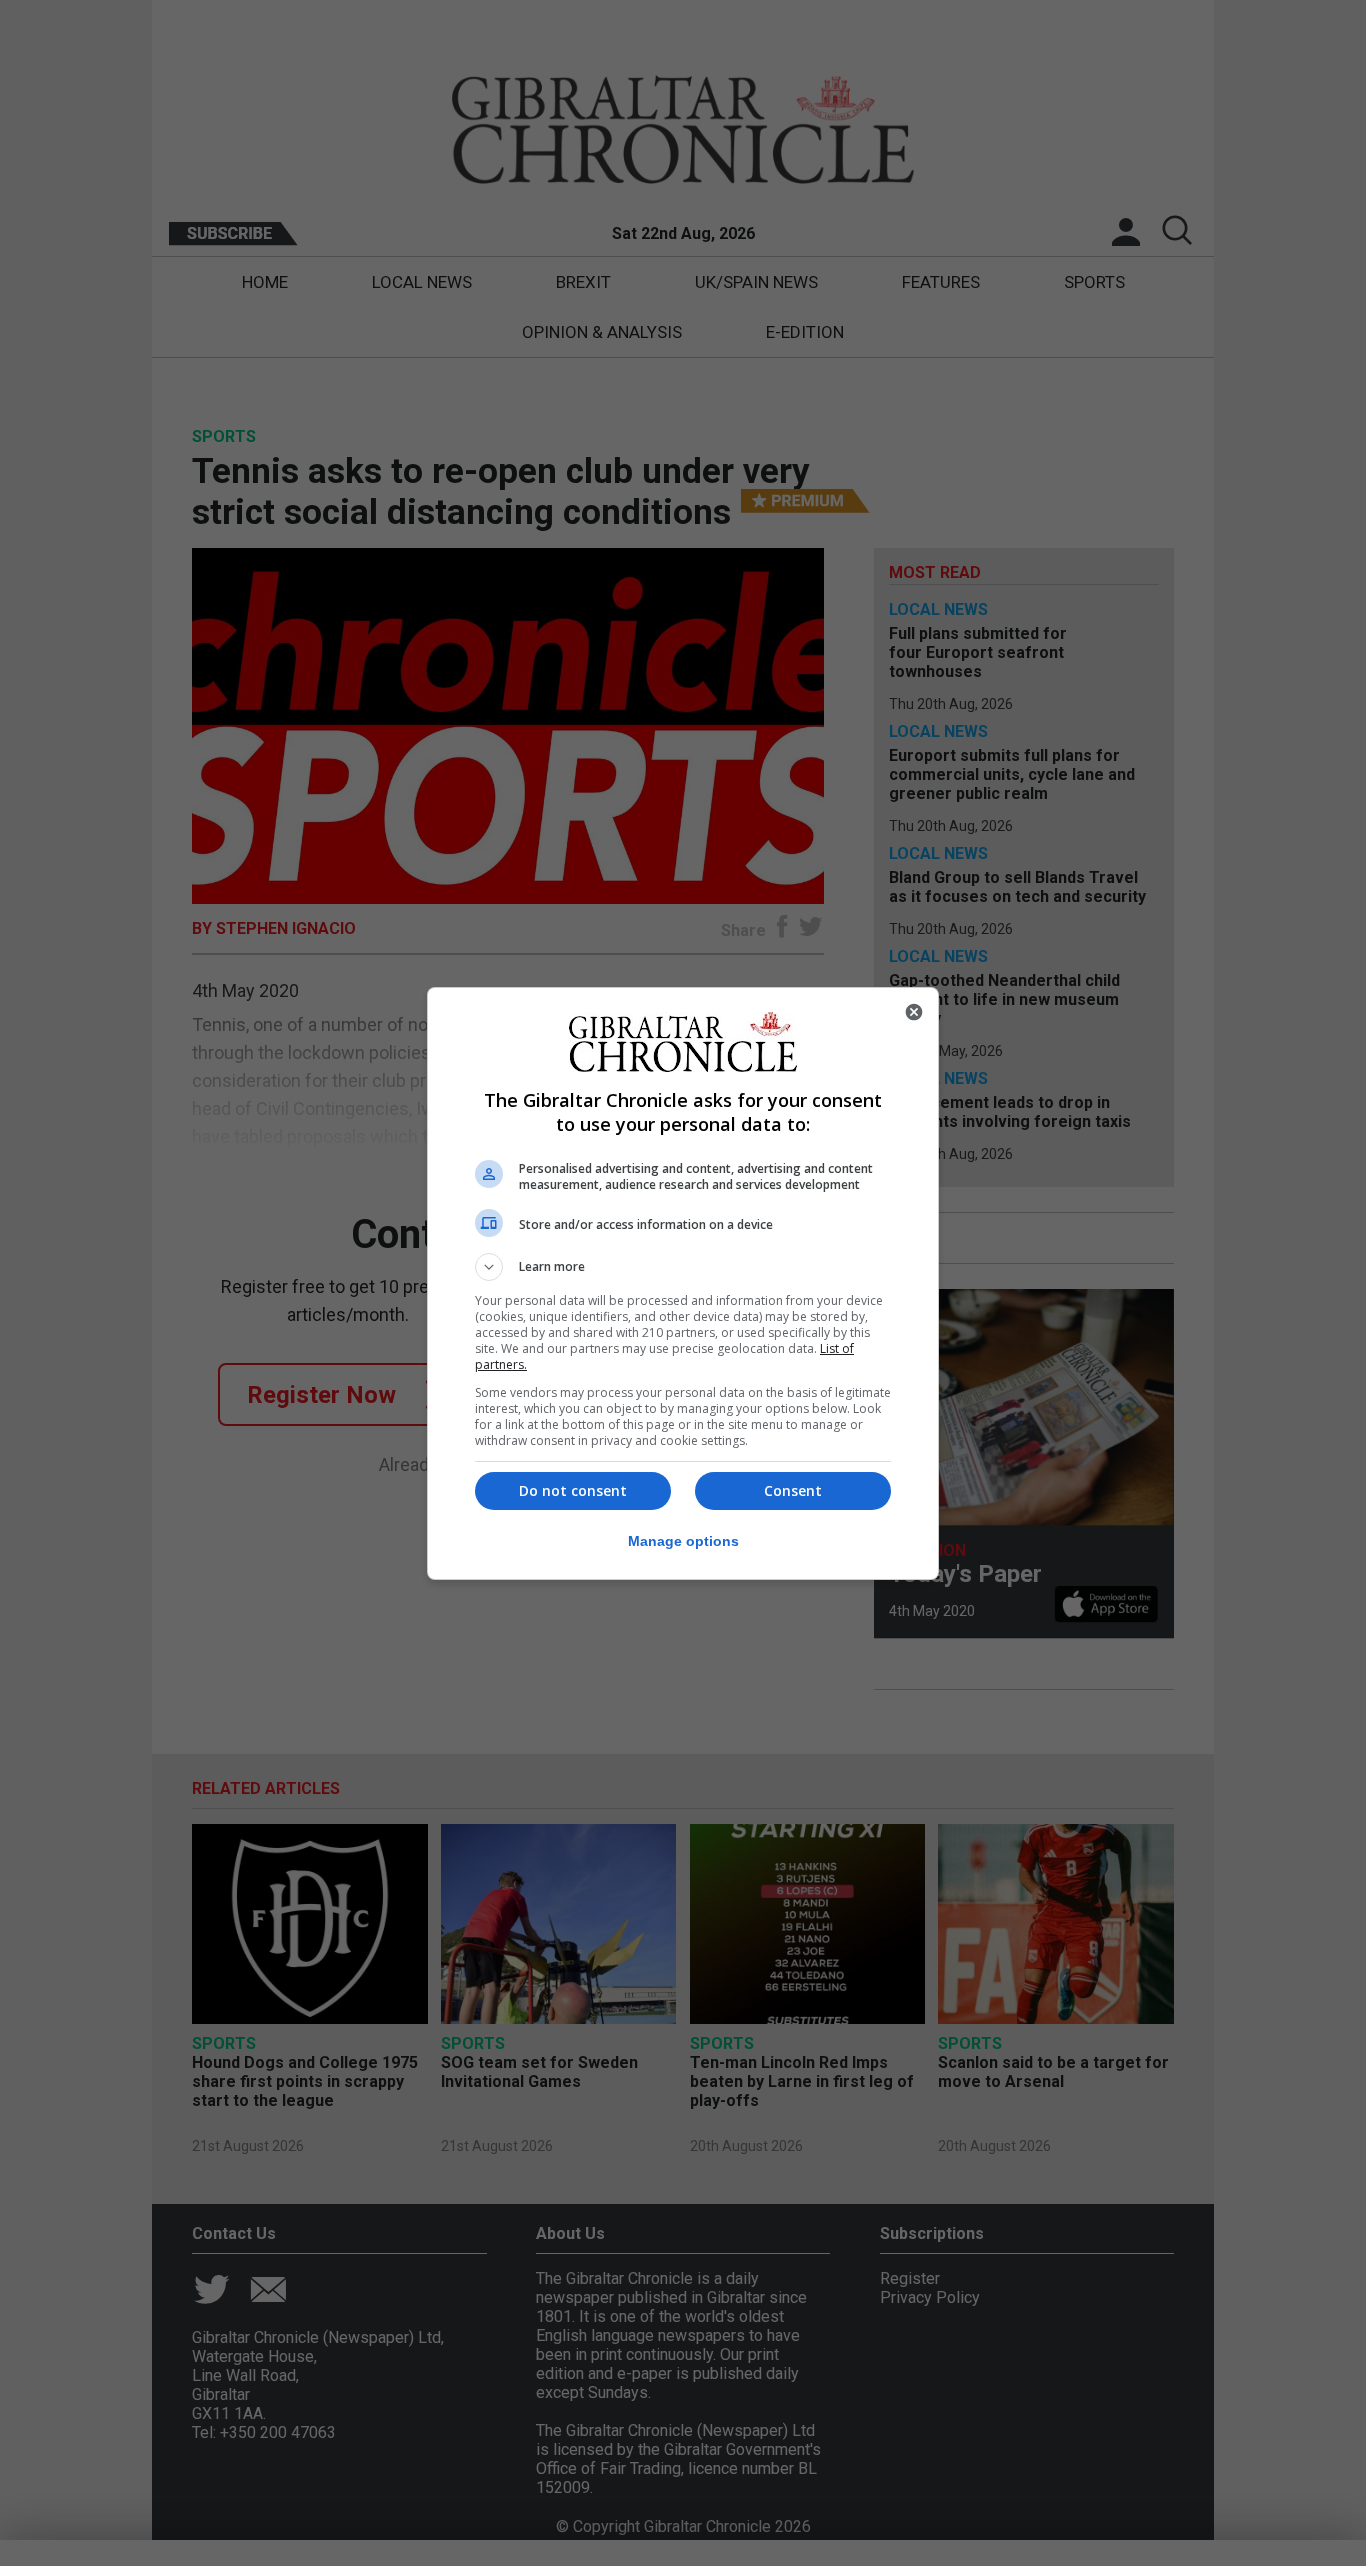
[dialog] (683, 1283)
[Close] (914, 1012)
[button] (683, 1267)
